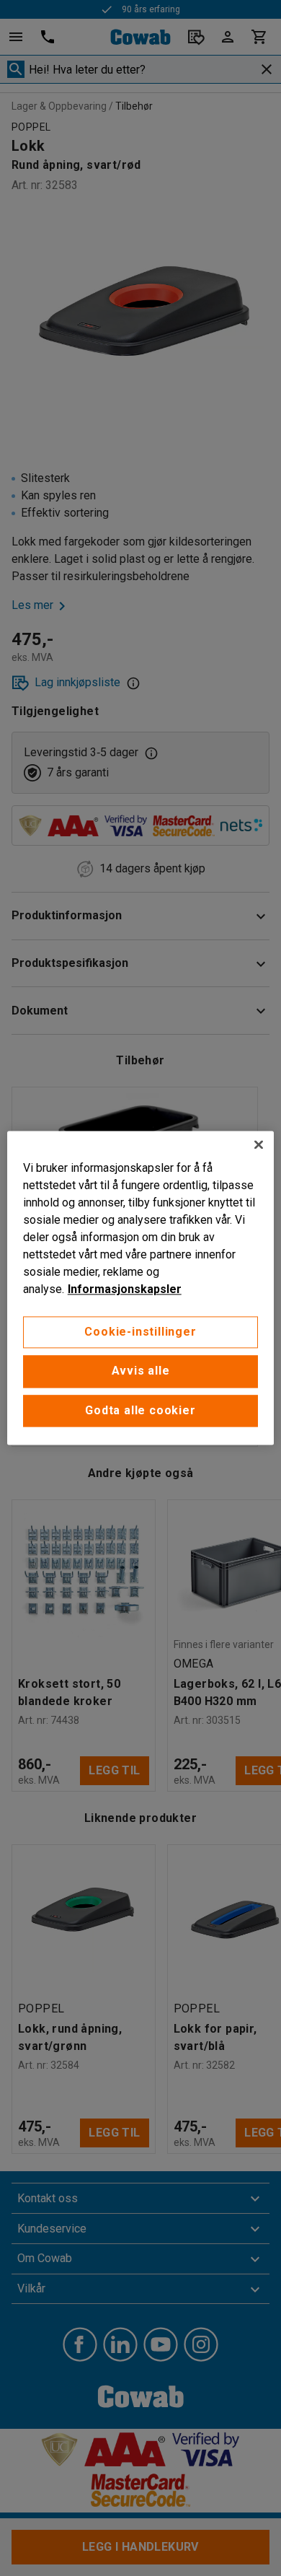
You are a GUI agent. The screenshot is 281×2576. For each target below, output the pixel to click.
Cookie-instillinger (140, 1332)
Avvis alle (141, 1371)
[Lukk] (259, 1144)
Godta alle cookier (140, 1410)
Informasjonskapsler (125, 1289)
